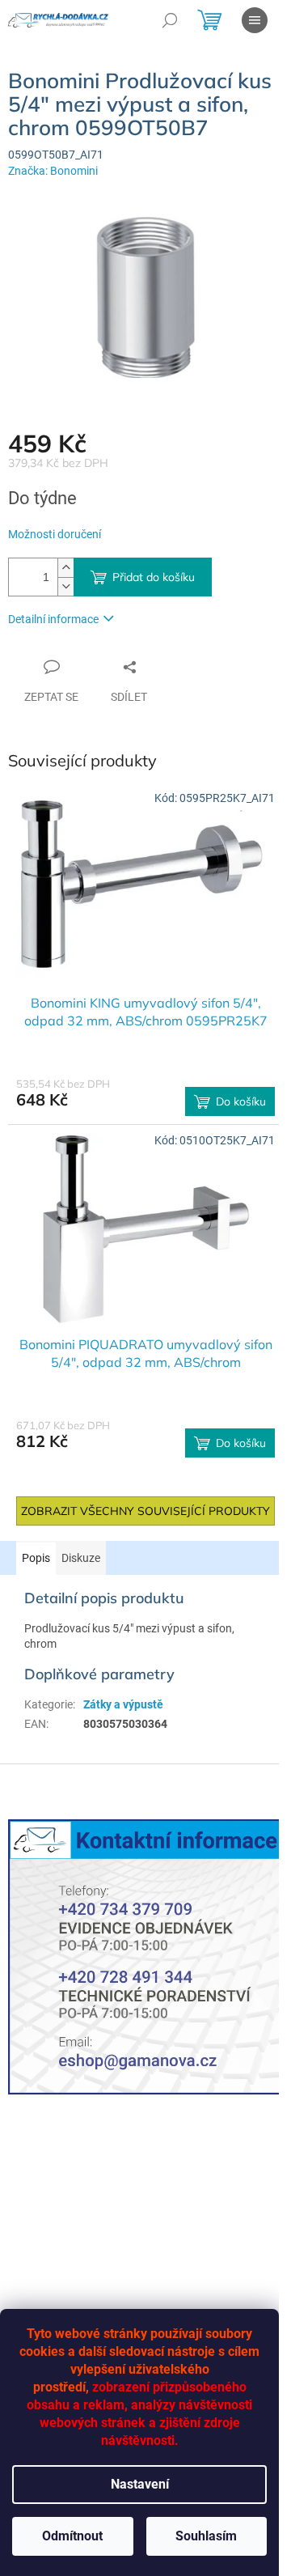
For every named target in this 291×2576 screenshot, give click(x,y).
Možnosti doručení (55, 534)
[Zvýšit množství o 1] (65, 568)
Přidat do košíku (154, 577)
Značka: (53, 171)
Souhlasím (206, 2536)
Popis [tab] (36, 1558)
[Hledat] (170, 20)
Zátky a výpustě (123, 1704)
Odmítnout (72, 2536)
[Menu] (255, 20)
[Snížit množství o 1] (65, 586)
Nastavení (140, 2484)
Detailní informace (53, 619)
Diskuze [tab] (81, 1558)
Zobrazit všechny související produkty (145, 1511)
